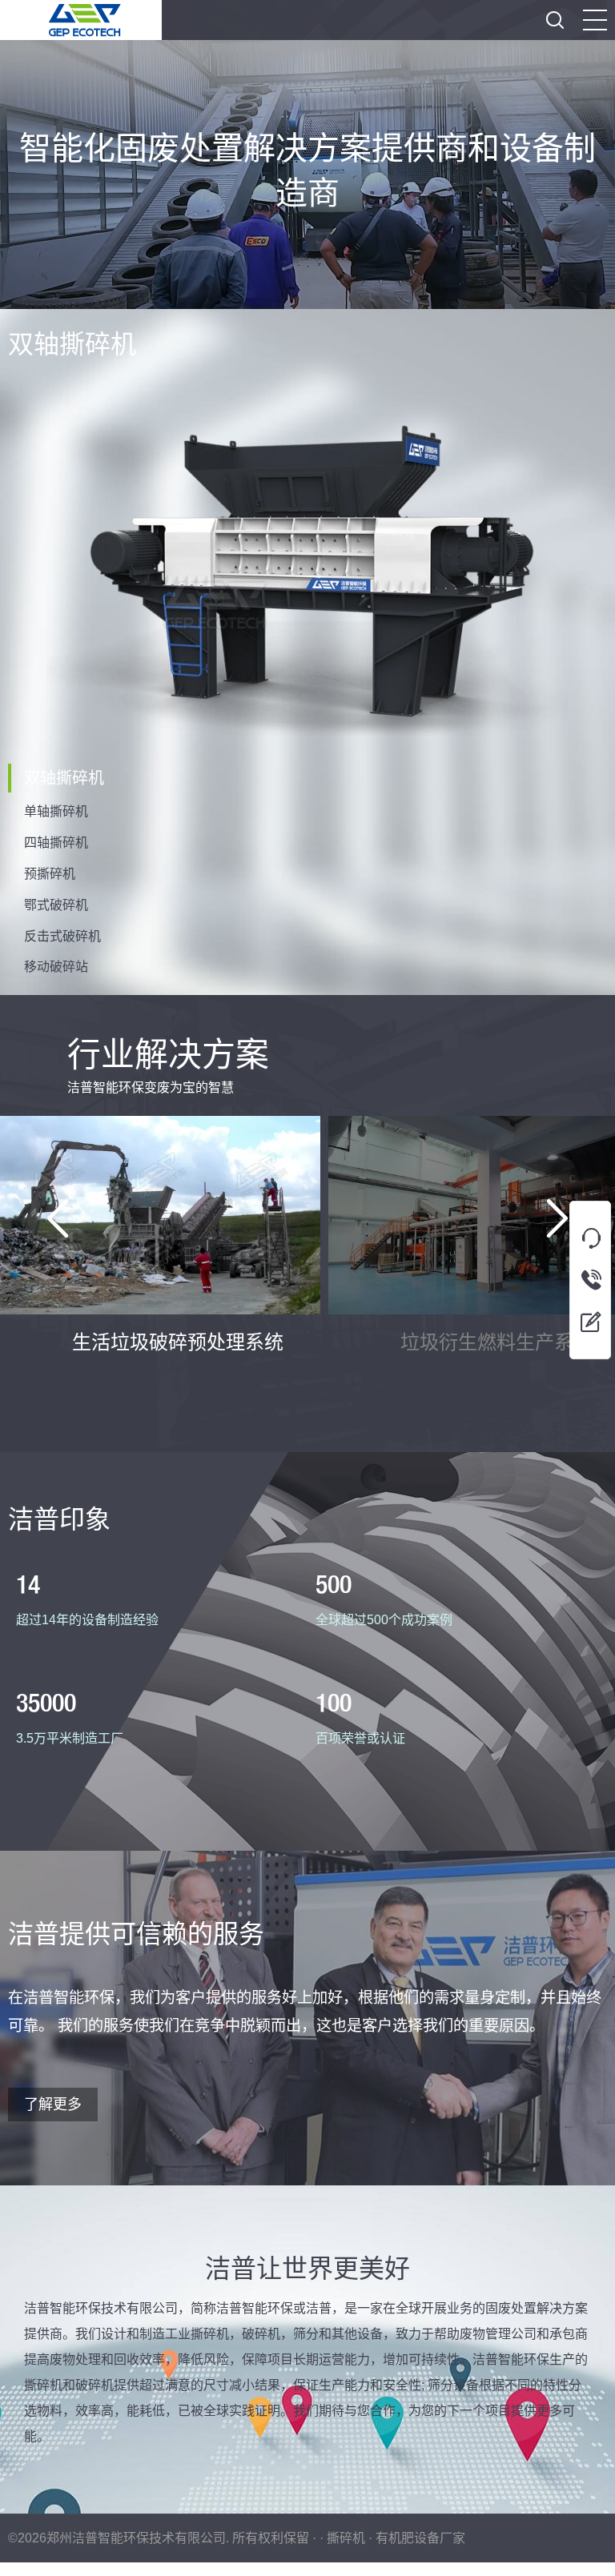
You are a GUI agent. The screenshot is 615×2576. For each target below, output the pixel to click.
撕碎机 (346, 2538)
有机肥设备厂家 (420, 2538)
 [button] (58, 1218)
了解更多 (53, 2105)
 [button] (555, 20)
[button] (595, 20)
